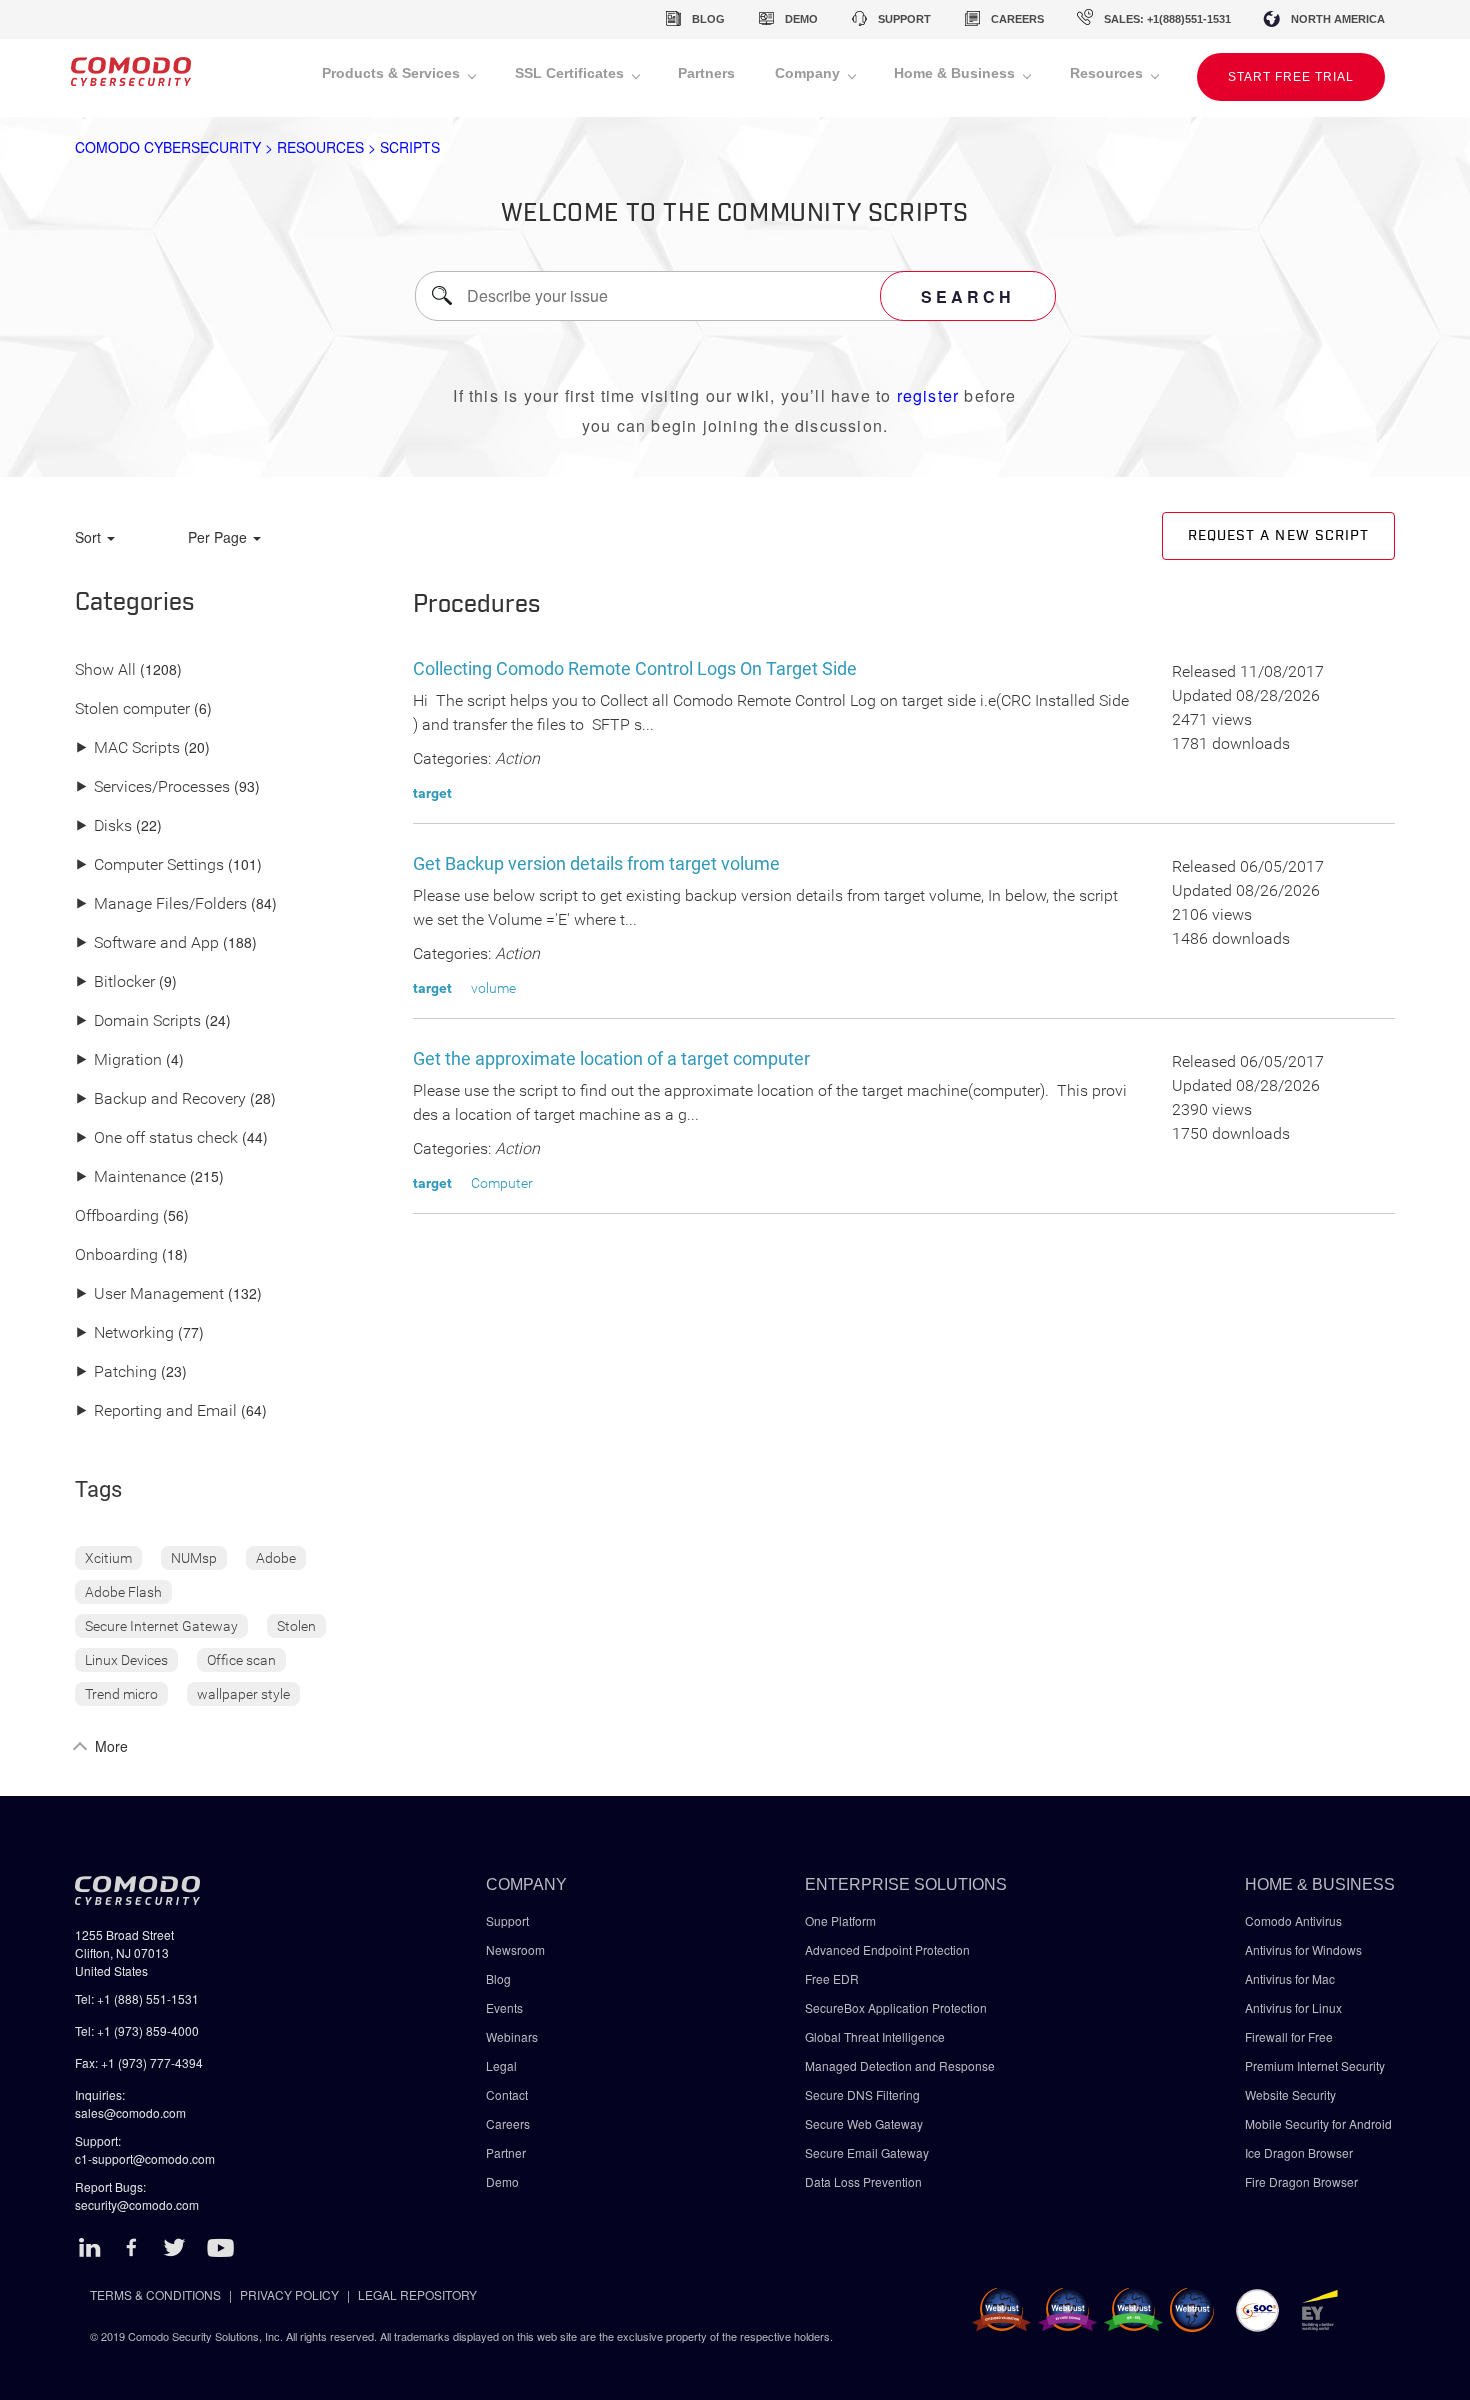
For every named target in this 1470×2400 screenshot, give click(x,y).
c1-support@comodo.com (145, 2158)
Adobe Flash (123, 1592)
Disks (103, 826)
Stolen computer (132, 709)
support (904, 19)
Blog (498, 1978)
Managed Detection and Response (900, 2065)
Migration (118, 1060)
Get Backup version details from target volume (596, 863)
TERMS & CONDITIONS (155, 2294)
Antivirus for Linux (1293, 2007)
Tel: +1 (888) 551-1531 (137, 1998)
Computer (502, 1183)
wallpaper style (243, 1694)
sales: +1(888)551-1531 (1167, 19)
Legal (501, 2065)
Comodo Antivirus (1293, 1920)
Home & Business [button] (956, 73)
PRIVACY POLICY (289, 2294)
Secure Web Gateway (864, 2123)
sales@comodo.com (130, 2112)
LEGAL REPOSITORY (417, 2294)
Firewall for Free (1289, 2036)
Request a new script (1278, 536)
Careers (508, 2123)
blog (708, 19)
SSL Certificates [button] (571, 73)
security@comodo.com (137, 2204)
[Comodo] (131, 78)
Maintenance (130, 1177)
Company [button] (809, 73)
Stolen (296, 1626)
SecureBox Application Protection (896, 2007)
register (928, 395)
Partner (506, 2152)
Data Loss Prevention (863, 2181)
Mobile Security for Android (1318, 2123)
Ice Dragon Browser (1299, 2152)
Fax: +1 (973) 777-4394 (139, 2062)
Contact (507, 2094)
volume (493, 988)
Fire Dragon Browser (1301, 2181)
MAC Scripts (127, 748)
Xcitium (108, 1558)
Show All (105, 670)
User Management (149, 1294)
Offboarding (117, 1216)
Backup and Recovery (160, 1099)
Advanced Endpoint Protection (887, 1949)
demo (801, 19)
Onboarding (116, 1255)
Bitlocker (115, 982)
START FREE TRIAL (1291, 77)
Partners (706, 73)
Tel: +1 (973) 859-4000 (137, 2030)
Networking (124, 1333)
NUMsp (194, 1558)
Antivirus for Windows (1303, 1949)
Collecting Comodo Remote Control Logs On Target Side (635, 668)
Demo (502, 2181)
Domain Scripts (138, 1021)
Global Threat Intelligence (875, 2036)
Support (507, 1920)
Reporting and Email (156, 1411)
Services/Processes (152, 787)
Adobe (276, 1558)
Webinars (512, 2036)
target (432, 793)
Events (504, 2007)
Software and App (147, 943)
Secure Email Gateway (868, 2152)
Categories (135, 603)
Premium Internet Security (1315, 2065)
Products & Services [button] (393, 73)
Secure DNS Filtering (862, 2094)
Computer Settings (149, 865)
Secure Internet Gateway (161, 1626)
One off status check (156, 1138)
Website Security (1290, 2094)
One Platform (840, 1920)
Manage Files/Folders (161, 904)
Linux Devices (126, 1660)
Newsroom (515, 1949)
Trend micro (121, 1694)
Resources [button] (1108, 73)
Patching (116, 1372)
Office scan (241, 1660)
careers (1017, 19)
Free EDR (832, 1978)
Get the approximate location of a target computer (611, 1058)
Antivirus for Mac (1290, 1978)
